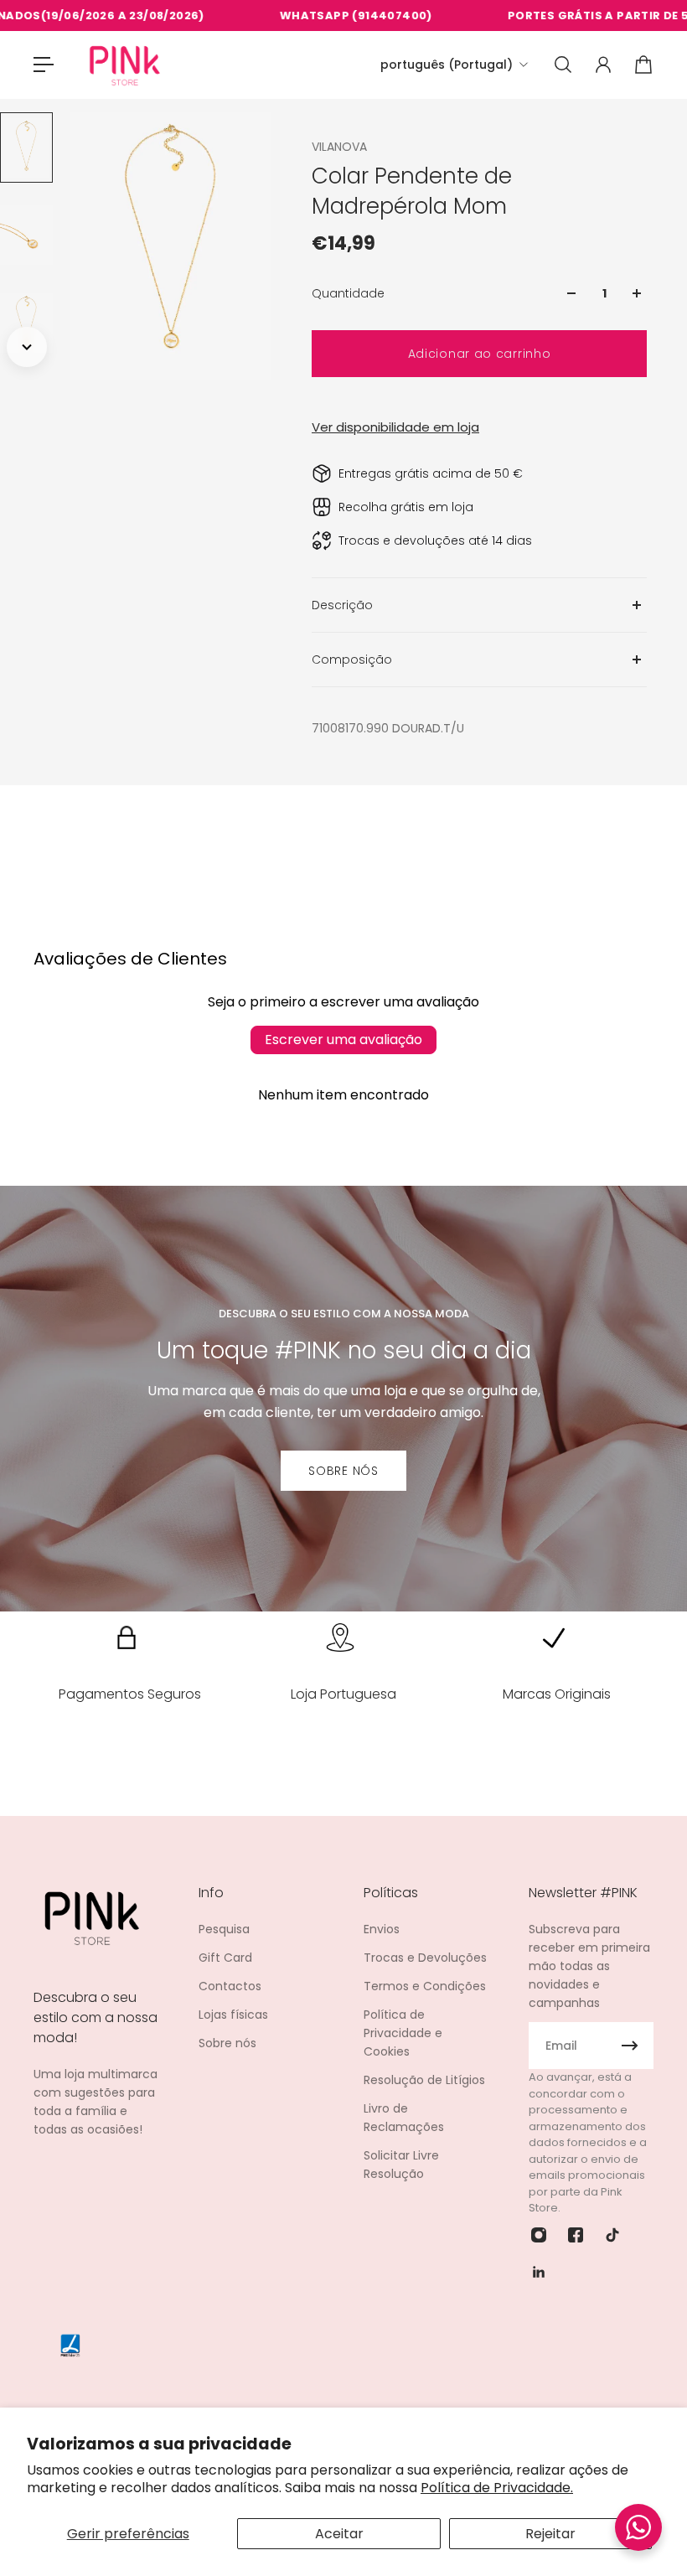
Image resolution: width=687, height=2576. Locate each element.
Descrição (342, 605)
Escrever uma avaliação (343, 1040)
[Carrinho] (643, 65)
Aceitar (339, 2534)
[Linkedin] (539, 2272)
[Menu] (44, 65)
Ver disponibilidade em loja (395, 427)
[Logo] (125, 65)
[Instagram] (539, 2235)
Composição (352, 660)
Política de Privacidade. (497, 2488)
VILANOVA (339, 147)
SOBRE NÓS (343, 1471)
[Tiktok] (612, 2235)
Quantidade (348, 293)
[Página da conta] (603, 65)
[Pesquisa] (563, 65)
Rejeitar (550, 2534)
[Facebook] (576, 2235)
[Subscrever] (630, 2046)
